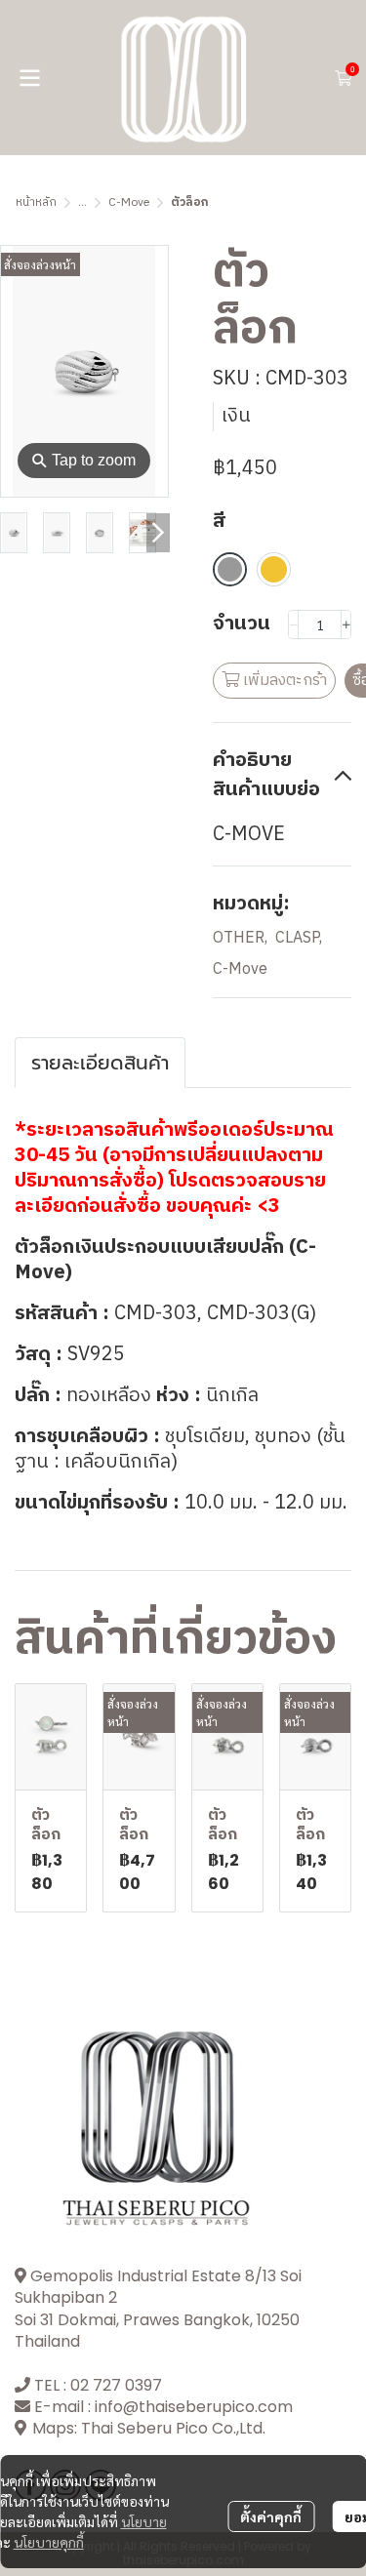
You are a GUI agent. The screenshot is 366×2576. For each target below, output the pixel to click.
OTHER (240, 939)
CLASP (299, 939)
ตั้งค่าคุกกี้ (271, 2516)
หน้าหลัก (36, 202)
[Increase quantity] (346, 624)
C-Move (129, 202)
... (82, 202)
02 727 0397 (116, 2385)
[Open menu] (29, 78)
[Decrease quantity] (293, 624)
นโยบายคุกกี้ (49, 2542)
